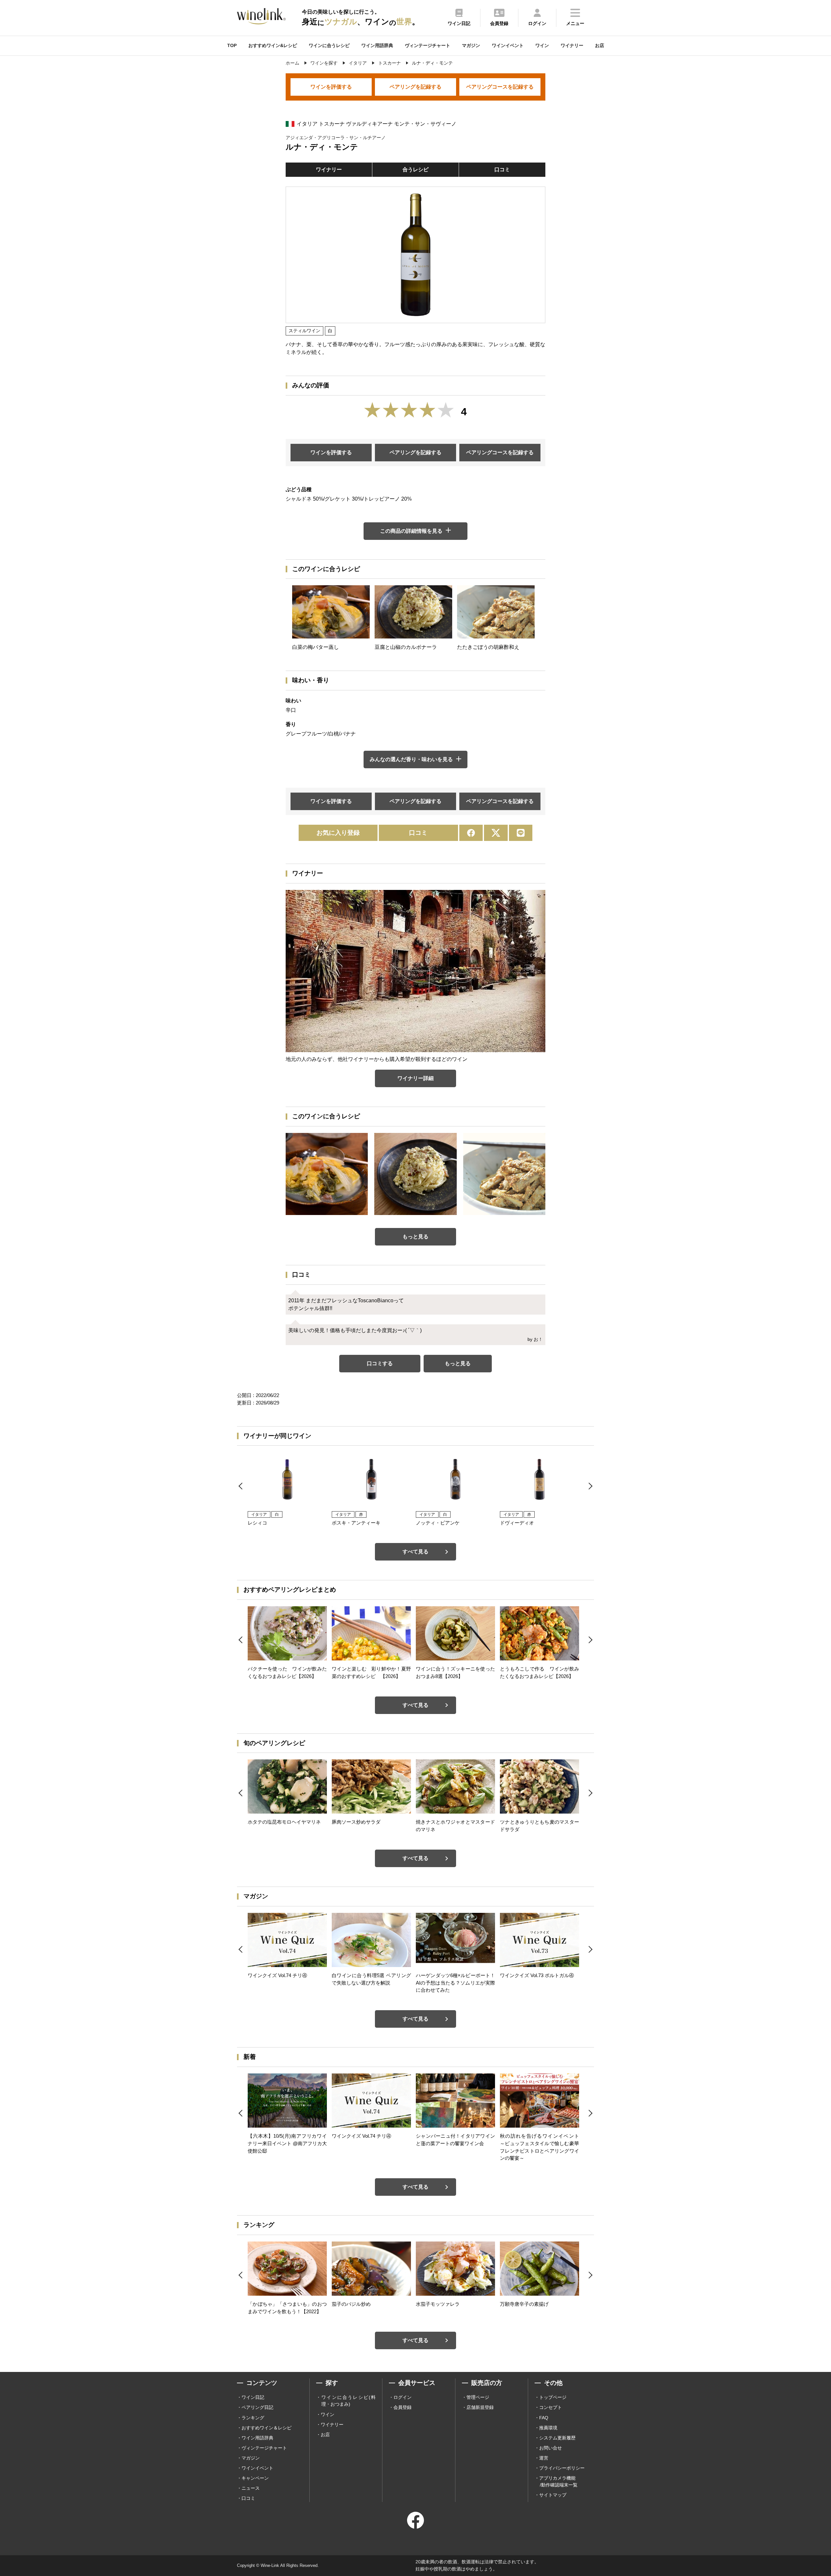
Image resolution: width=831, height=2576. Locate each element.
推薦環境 (548, 2428)
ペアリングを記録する (415, 87)
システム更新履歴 (557, 2438)
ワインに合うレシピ (329, 45)
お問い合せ (551, 2448)
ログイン (403, 2397)
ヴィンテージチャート (428, 45)
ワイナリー (572, 45)
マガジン (471, 45)
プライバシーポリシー (562, 2468)
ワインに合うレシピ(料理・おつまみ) (348, 2401)
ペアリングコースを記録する (500, 87)
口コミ (502, 170)
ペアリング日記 (257, 2407)
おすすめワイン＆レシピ (267, 2428)
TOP (232, 45)
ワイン (542, 45)
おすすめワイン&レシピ (273, 45)
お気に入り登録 (338, 833)
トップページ (553, 2397)
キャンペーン (255, 2478)
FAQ (544, 2418)
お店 (600, 45)
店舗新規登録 (480, 2407)
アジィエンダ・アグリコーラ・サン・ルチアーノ (336, 138)
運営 (544, 2458)
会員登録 (403, 2407)
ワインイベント (508, 45)
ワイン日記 (253, 2397)
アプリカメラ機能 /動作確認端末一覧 (558, 2481)
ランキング (253, 2418)
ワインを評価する (331, 87)
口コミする (380, 1363)
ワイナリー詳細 (415, 1078)
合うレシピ (415, 170)
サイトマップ (553, 2495)
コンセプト (551, 2407)
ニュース (251, 2488)
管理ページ (478, 2397)
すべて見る (415, 1552)
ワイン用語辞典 (377, 45)
